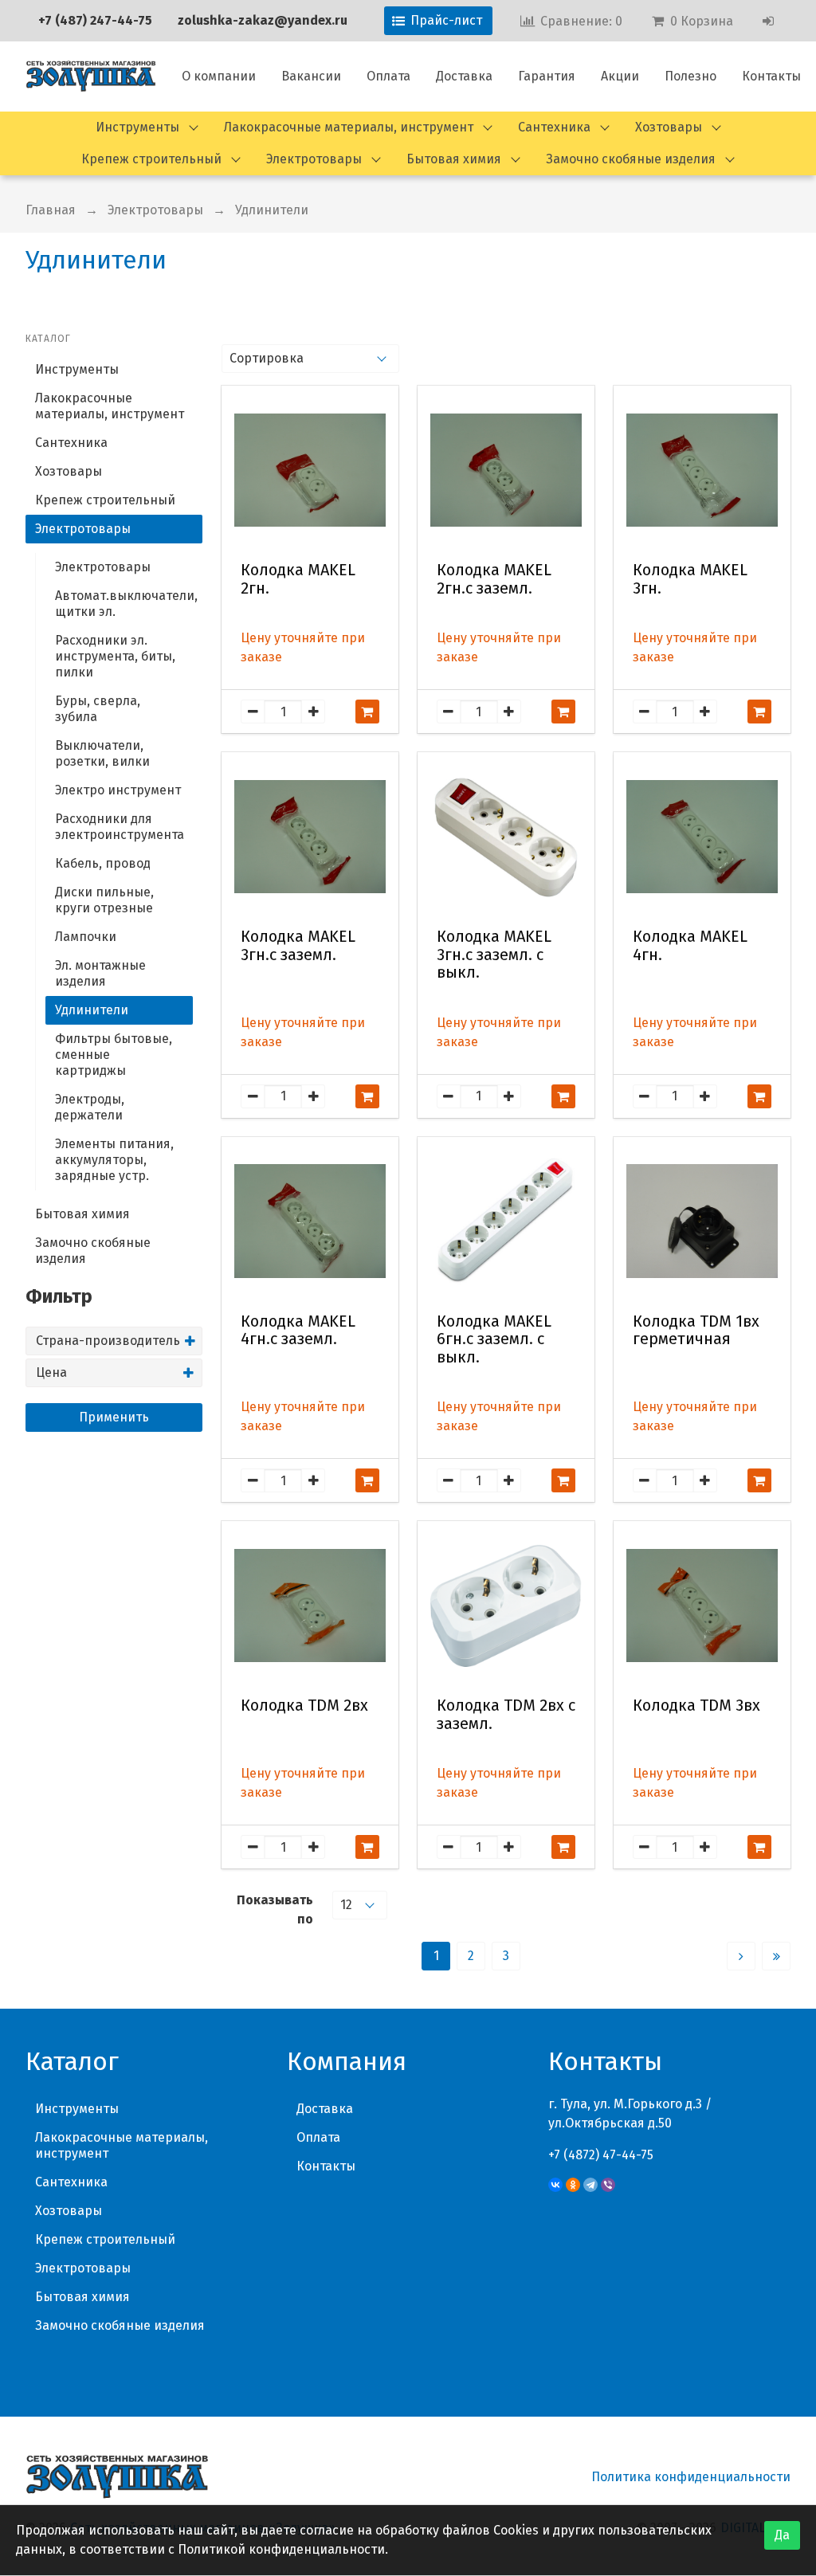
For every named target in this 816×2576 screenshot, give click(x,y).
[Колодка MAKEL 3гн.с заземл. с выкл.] (506, 837)
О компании (219, 76)
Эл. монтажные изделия (100, 973)
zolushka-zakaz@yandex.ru (263, 20)
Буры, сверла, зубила (98, 709)
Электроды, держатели (90, 1107)
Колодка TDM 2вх (304, 1706)
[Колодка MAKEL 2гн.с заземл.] (506, 470)
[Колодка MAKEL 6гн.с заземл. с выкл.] (506, 1221)
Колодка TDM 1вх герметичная (696, 1331)
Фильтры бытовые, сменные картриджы (114, 1055)
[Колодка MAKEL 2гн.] (310, 470)
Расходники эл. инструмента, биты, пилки (115, 656)
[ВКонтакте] (555, 2185)
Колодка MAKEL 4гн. (690, 946)
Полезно (690, 76)
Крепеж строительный (151, 159)
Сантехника (554, 127)
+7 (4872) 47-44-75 (601, 2155)
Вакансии (311, 76)
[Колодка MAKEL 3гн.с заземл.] (310, 837)
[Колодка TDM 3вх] (702, 1606)
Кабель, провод (103, 863)
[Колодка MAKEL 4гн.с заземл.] (310, 1221)
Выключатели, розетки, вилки (102, 753)
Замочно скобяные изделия (631, 159)
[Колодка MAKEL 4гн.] (702, 837)
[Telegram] (590, 2185)
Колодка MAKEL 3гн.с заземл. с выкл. (494, 955)
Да (782, 2535)
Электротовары (314, 159)
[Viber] (608, 2185)
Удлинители (92, 1010)
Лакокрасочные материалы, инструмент (349, 127)
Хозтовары (669, 127)
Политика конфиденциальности (691, 2477)
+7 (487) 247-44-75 (95, 20)
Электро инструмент (118, 790)
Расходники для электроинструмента (120, 827)
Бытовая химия (454, 159)
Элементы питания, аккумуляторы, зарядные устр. (114, 1160)
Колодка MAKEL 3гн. (690, 579)
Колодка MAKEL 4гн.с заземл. (298, 1331)
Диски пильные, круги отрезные (104, 900)
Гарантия (547, 76)
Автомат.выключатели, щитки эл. (124, 604)
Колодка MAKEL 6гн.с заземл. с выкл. (494, 1339)
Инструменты (137, 127)
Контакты (771, 76)
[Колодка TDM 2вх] (310, 1606)
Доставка (464, 76)
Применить (114, 1417)
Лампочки (86, 937)
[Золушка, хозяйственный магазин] (91, 76)
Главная (51, 210)
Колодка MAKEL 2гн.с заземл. (494, 579)
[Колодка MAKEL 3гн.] (702, 470)
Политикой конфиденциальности (281, 2549)
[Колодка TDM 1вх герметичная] (702, 1221)
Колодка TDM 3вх (696, 1706)
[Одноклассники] (573, 2185)
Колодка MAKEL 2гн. (298, 579)
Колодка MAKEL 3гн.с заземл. (298, 946)
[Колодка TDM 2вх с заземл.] (506, 1606)
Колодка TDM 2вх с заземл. (506, 1715)
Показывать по (275, 1909)
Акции (620, 76)
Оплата (388, 76)
